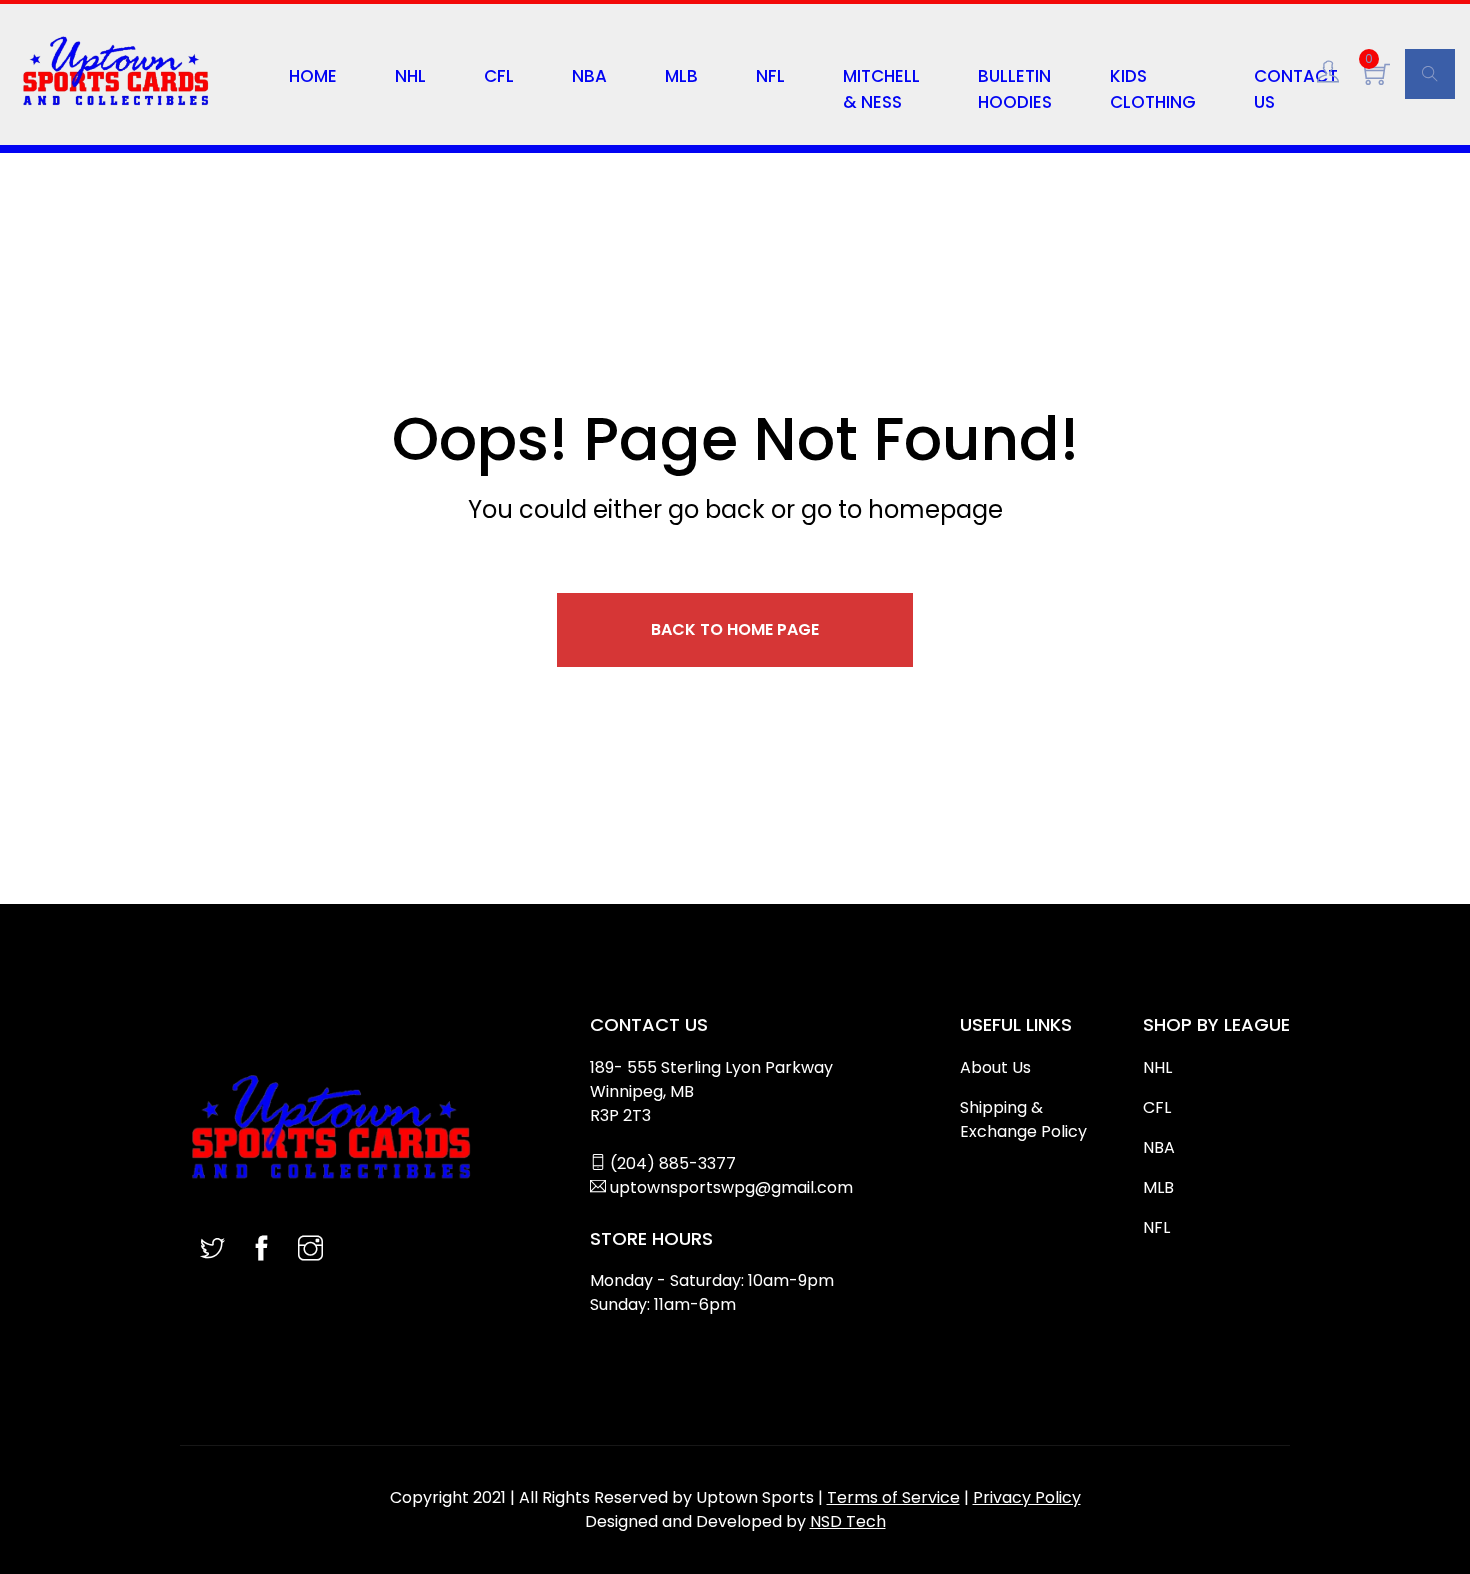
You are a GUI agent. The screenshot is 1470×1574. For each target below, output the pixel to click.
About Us (995, 1067)
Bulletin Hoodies (1015, 89)
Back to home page (735, 629)
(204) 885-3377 (673, 1163)
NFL (770, 76)
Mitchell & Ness (881, 89)
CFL (499, 76)
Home (313, 76)
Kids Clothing (1153, 89)
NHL (410, 76)
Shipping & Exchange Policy (1023, 1119)
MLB (681, 76)
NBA (589, 76)
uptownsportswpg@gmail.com (731, 1187)
